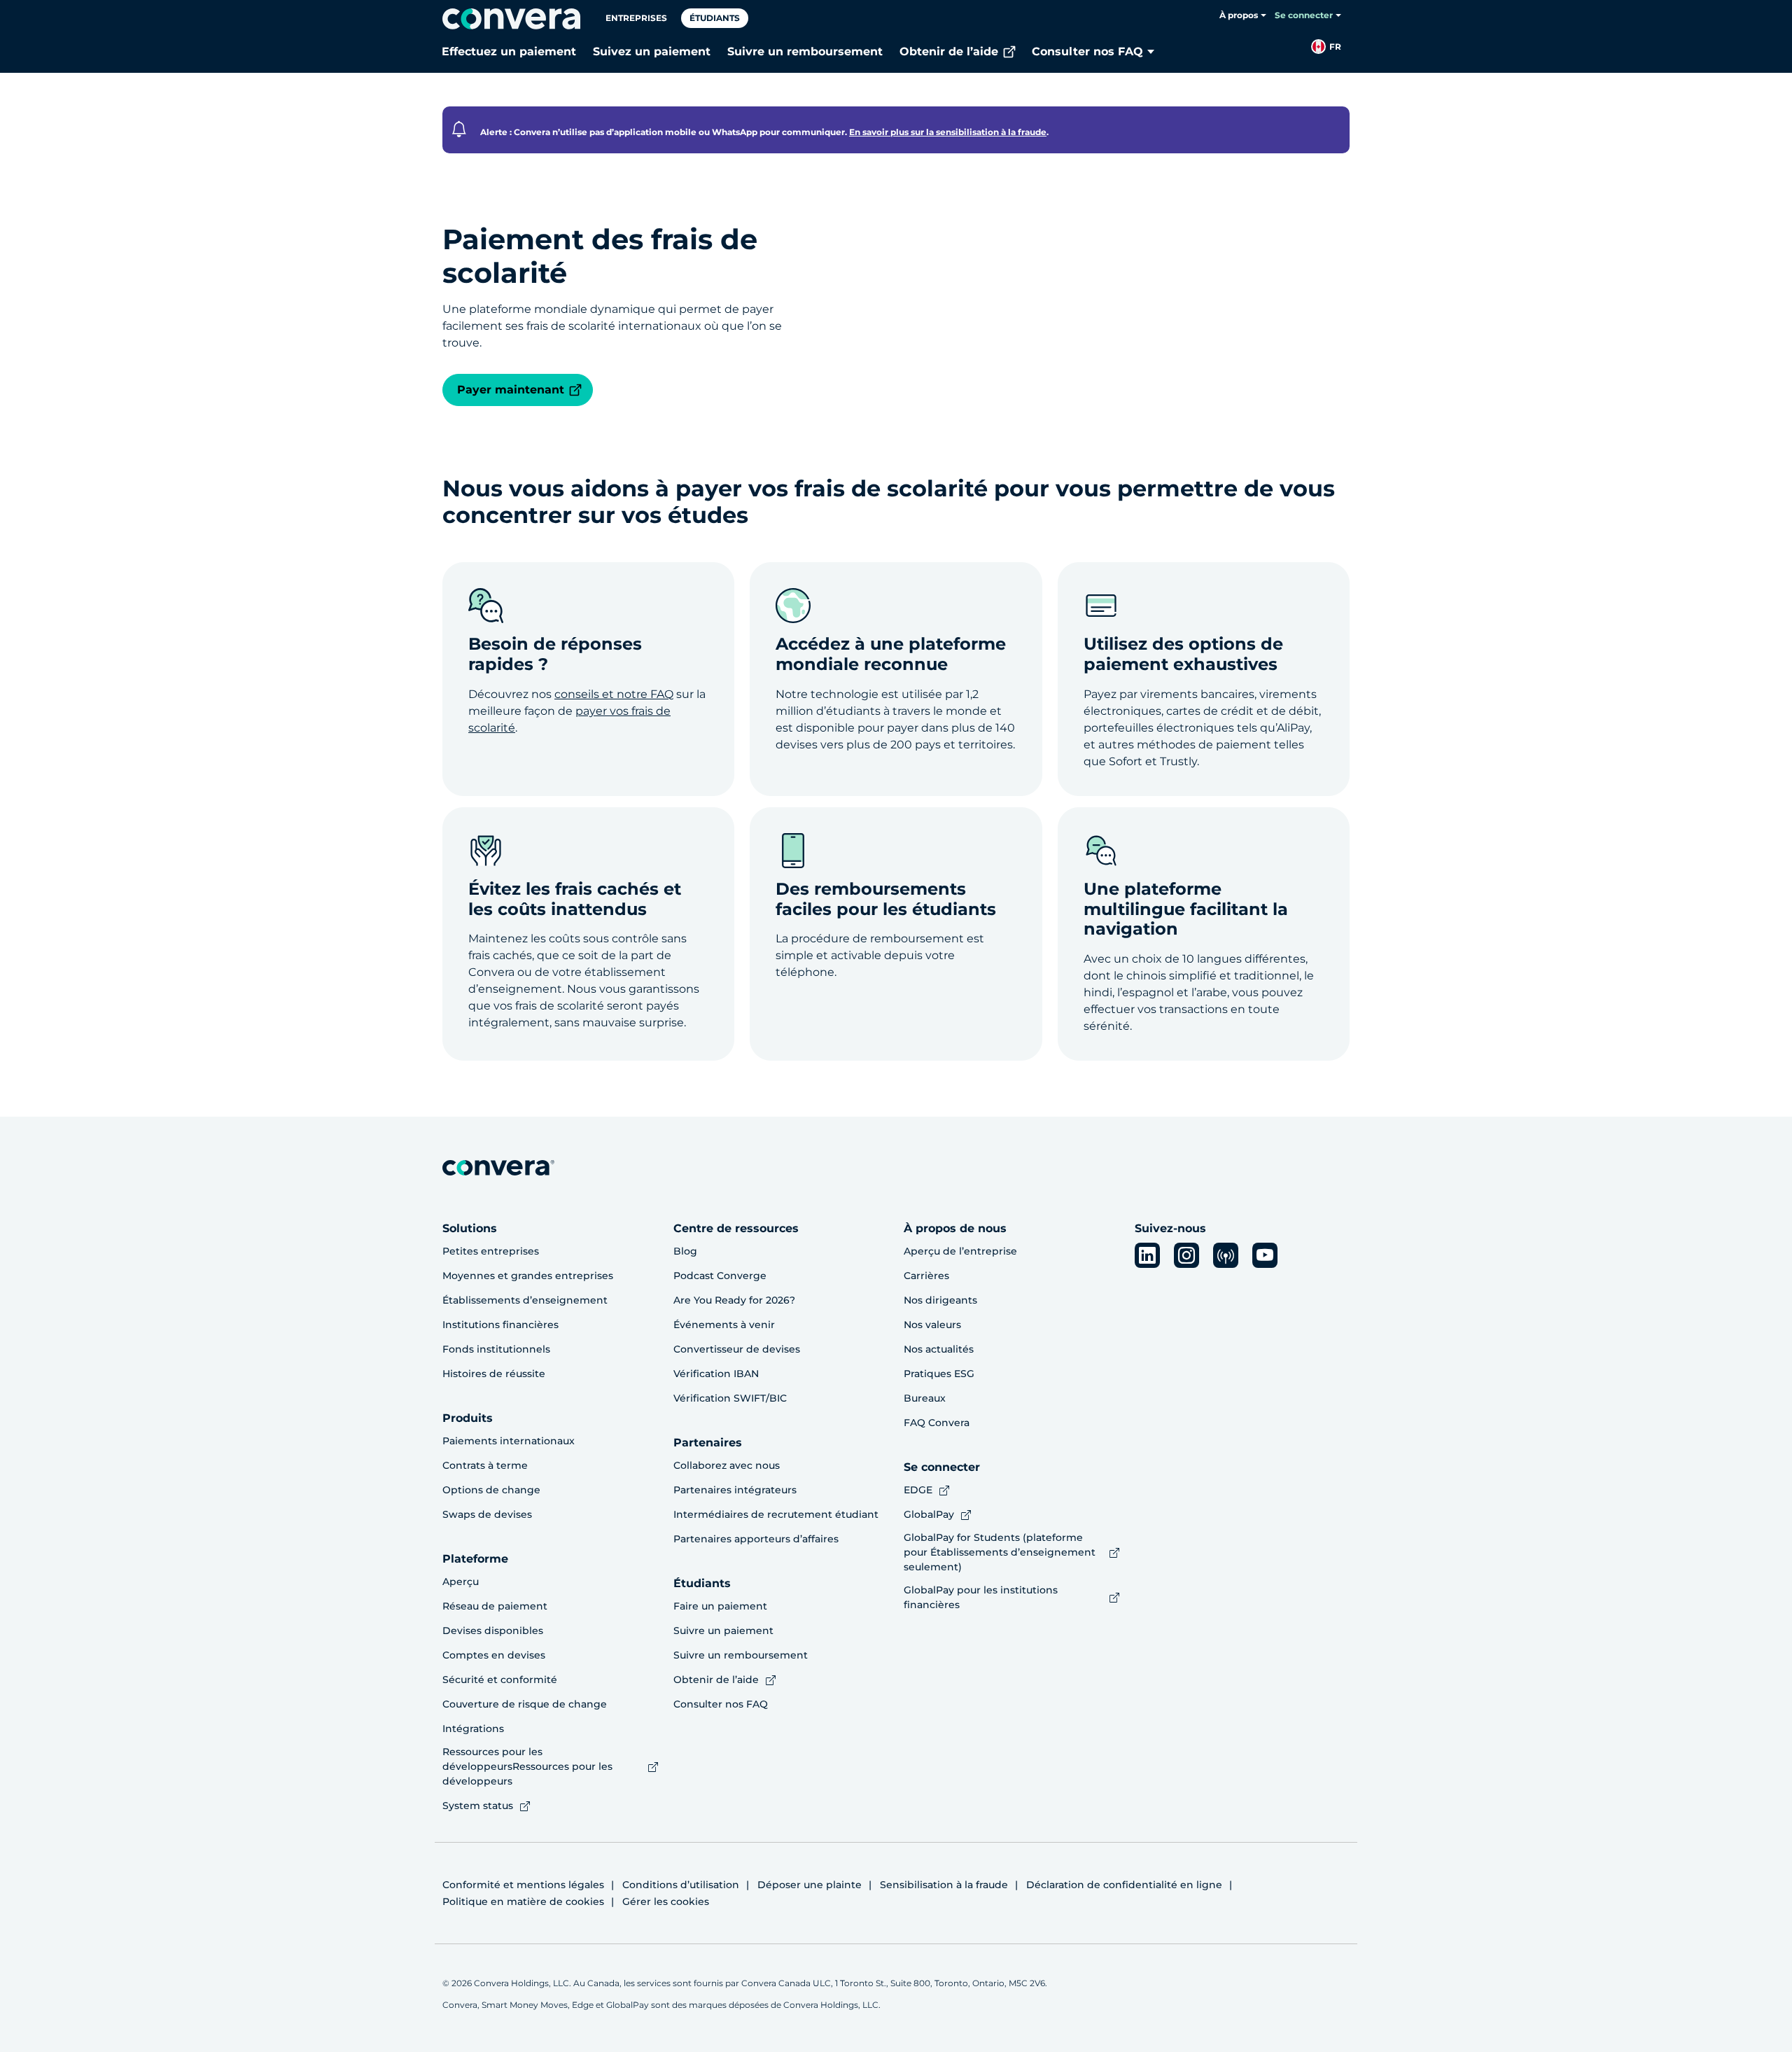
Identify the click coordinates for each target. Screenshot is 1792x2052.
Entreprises (636, 18)
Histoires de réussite (494, 1374)
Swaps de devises (487, 1514)
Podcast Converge (720, 1276)
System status (478, 1806)
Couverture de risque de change (525, 1704)
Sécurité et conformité (500, 1680)
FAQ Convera (937, 1423)
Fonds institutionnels (496, 1349)
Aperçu (461, 1582)
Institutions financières (500, 1325)
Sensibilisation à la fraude (944, 1885)
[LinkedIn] (1147, 1255)
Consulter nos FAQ (1087, 51)
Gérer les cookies (666, 1901)
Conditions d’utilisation (681, 1885)
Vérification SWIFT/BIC (730, 1398)
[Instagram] (1186, 1255)
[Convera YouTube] (1265, 1255)
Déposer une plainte (810, 1885)
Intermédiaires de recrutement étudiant (776, 1514)
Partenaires (708, 1443)
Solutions (470, 1228)
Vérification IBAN (716, 1374)
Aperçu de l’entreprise (960, 1251)
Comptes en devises (494, 1655)
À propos (1239, 15)
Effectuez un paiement (509, 51)
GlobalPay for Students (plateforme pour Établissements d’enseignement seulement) (1000, 1552)
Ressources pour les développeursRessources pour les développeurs (527, 1766)
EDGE (918, 1490)
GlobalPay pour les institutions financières (981, 1597)
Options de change (491, 1490)
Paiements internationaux (509, 1441)
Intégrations (473, 1729)
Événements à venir (724, 1325)
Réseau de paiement (495, 1606)
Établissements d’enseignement (525, 1300)
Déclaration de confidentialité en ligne (1124, 1885)
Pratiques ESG (939, 1374)
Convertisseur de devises (737, 1349)
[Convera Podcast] (1226, 1255)
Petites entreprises (491, 1251)
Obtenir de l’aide (949, 51)
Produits (468, 1418)
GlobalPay (929, 1514)
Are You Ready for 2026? (734, 1300)
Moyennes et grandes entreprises (528, 1276)
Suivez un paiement (652, 51)
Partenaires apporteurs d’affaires (756, 1539)
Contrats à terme (485, 1465)
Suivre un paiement (723, 1631)
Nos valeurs (932, 1325)
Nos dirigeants (940, 1300)
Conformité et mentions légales (523, 1885)
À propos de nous (955, 1228)
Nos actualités (939, 1349)
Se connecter (1304, 15)
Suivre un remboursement (805, 51)
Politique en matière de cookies (523, 1901)
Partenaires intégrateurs (735, 1490)
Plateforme (475, 1559)
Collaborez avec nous (727, 1465)
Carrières (926, 1276)
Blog (685, 1251)
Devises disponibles (493, 1631)
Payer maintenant (511, 390)
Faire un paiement (720, 1606)
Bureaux (925, 1398)
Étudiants (715, 18)
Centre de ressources (736, 1228)
